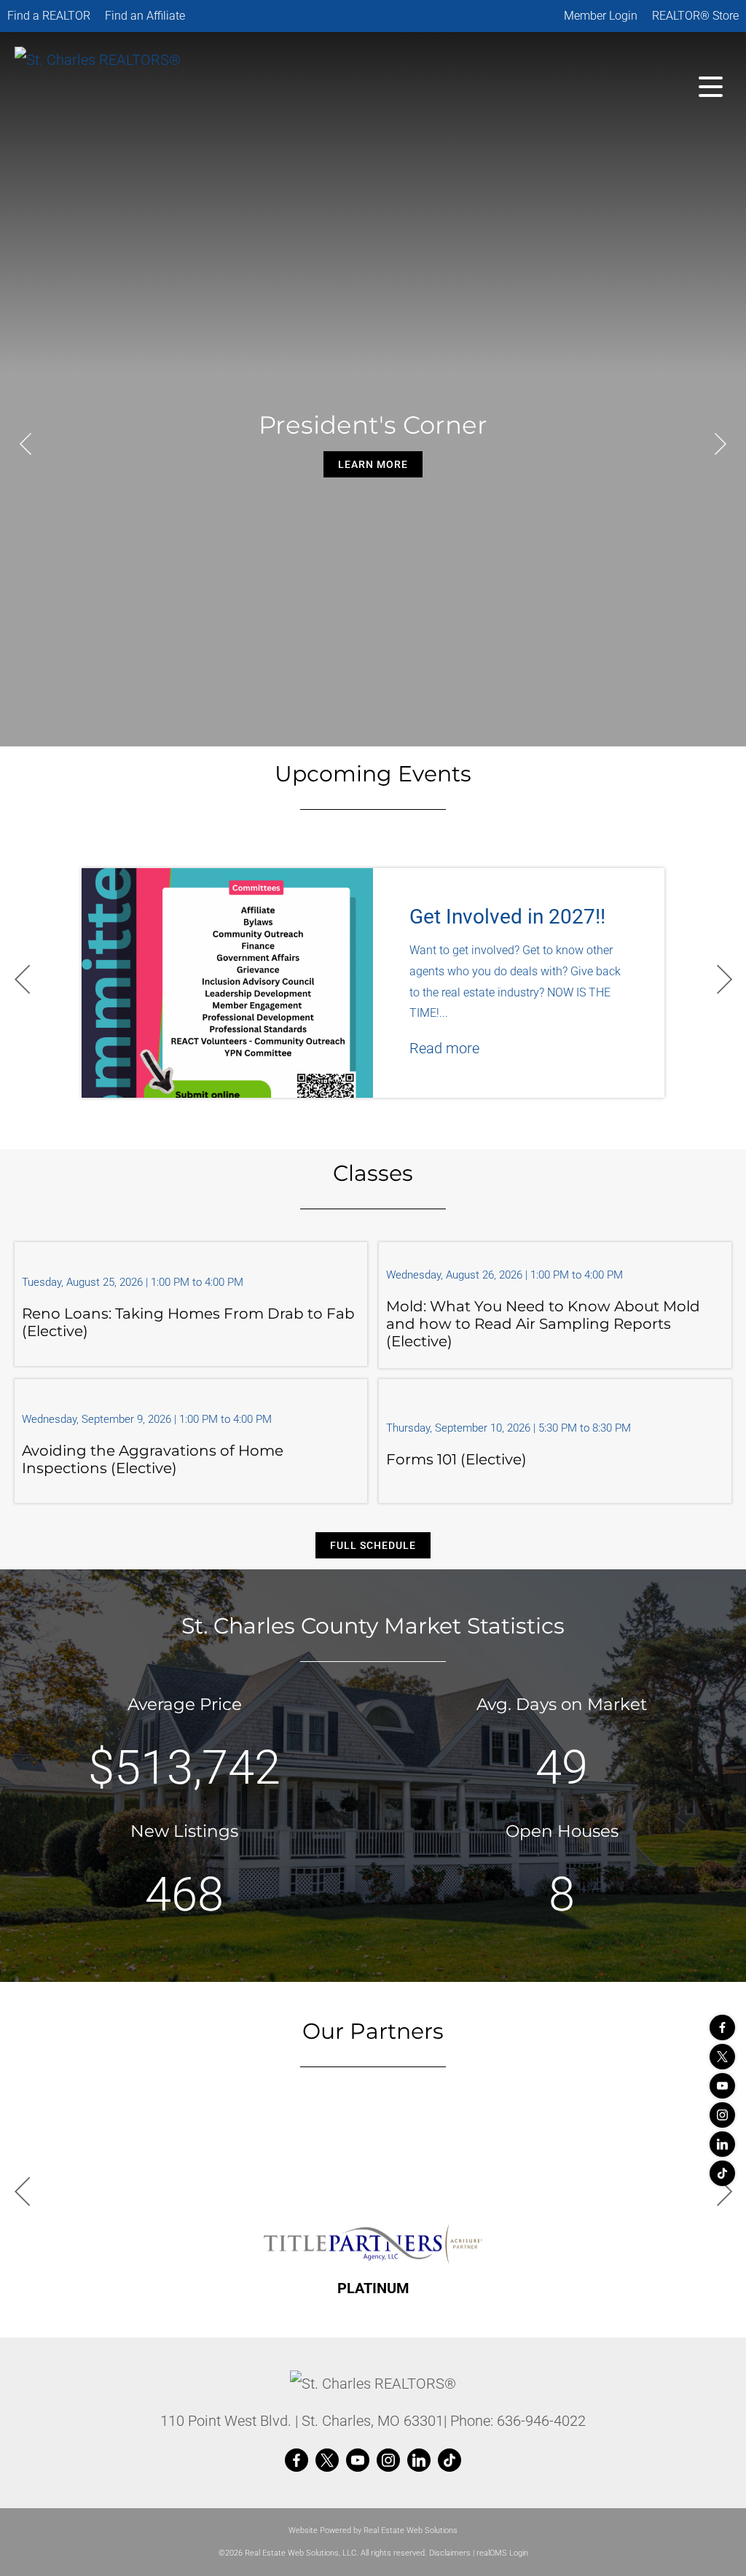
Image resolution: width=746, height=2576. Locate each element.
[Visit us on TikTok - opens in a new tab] (722, 2173)
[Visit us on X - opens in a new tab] (722, 2057)
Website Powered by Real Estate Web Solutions (373, 2530)
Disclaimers (450, 2553)
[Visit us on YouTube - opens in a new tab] (722, 2086)
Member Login (601, 16)
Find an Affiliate (145, 16)
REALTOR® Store (695, 16)
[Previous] (25, 444)
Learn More (373, 464)
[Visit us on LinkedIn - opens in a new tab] (722, 2144)
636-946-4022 (541, 2421)
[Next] (721, 444)
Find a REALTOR (49, 16)
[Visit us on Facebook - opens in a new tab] (722, 2027)
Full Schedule (373, 1545)
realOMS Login (502, 2553)
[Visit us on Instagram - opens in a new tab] (722, 2115)
